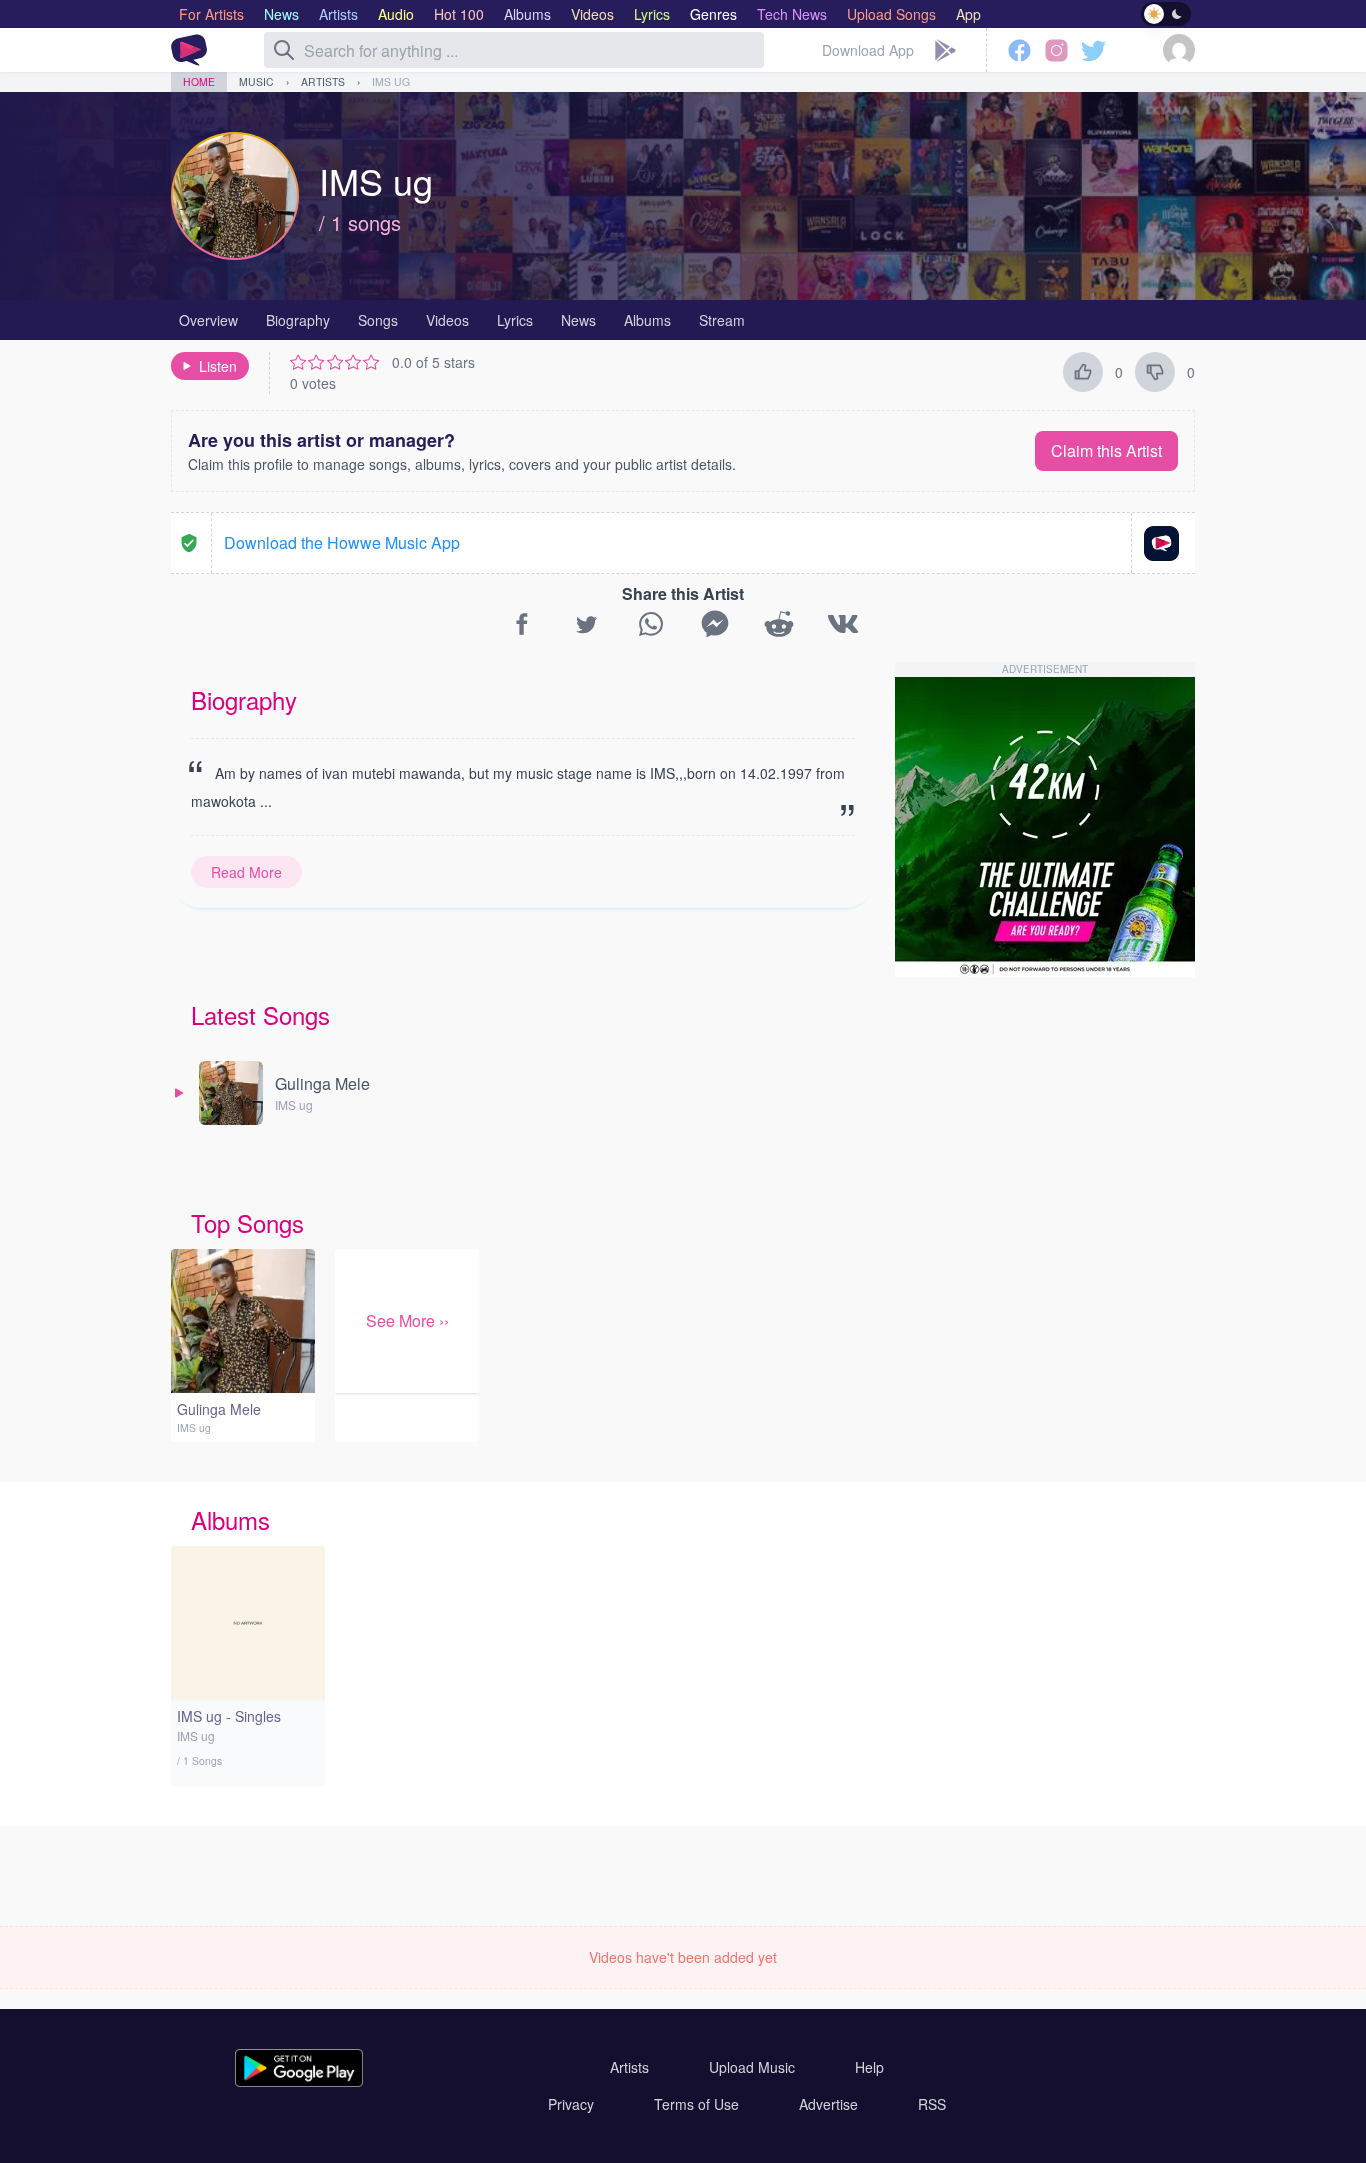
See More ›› (407, 1320)
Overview (208, 320)
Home (199, 81)
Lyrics (515, 320)
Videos (447, 320)
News (578, 320)
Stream (722, 320)
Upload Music (752, 2067)
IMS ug (391, 81)
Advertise (828, 2104)
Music (256, 81)
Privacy (571, 2104)
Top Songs (247, 1222)
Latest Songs (260, 1014)
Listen (218, 366)
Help (869, 2067)
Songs (378, 320)
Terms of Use (696, 2104)
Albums (647, 320)
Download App (868, 50)
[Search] (284, 50)
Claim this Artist (1106, 450)
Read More (246, 872)
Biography (298, 320)
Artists (323, 81)
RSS (932, 2104)
